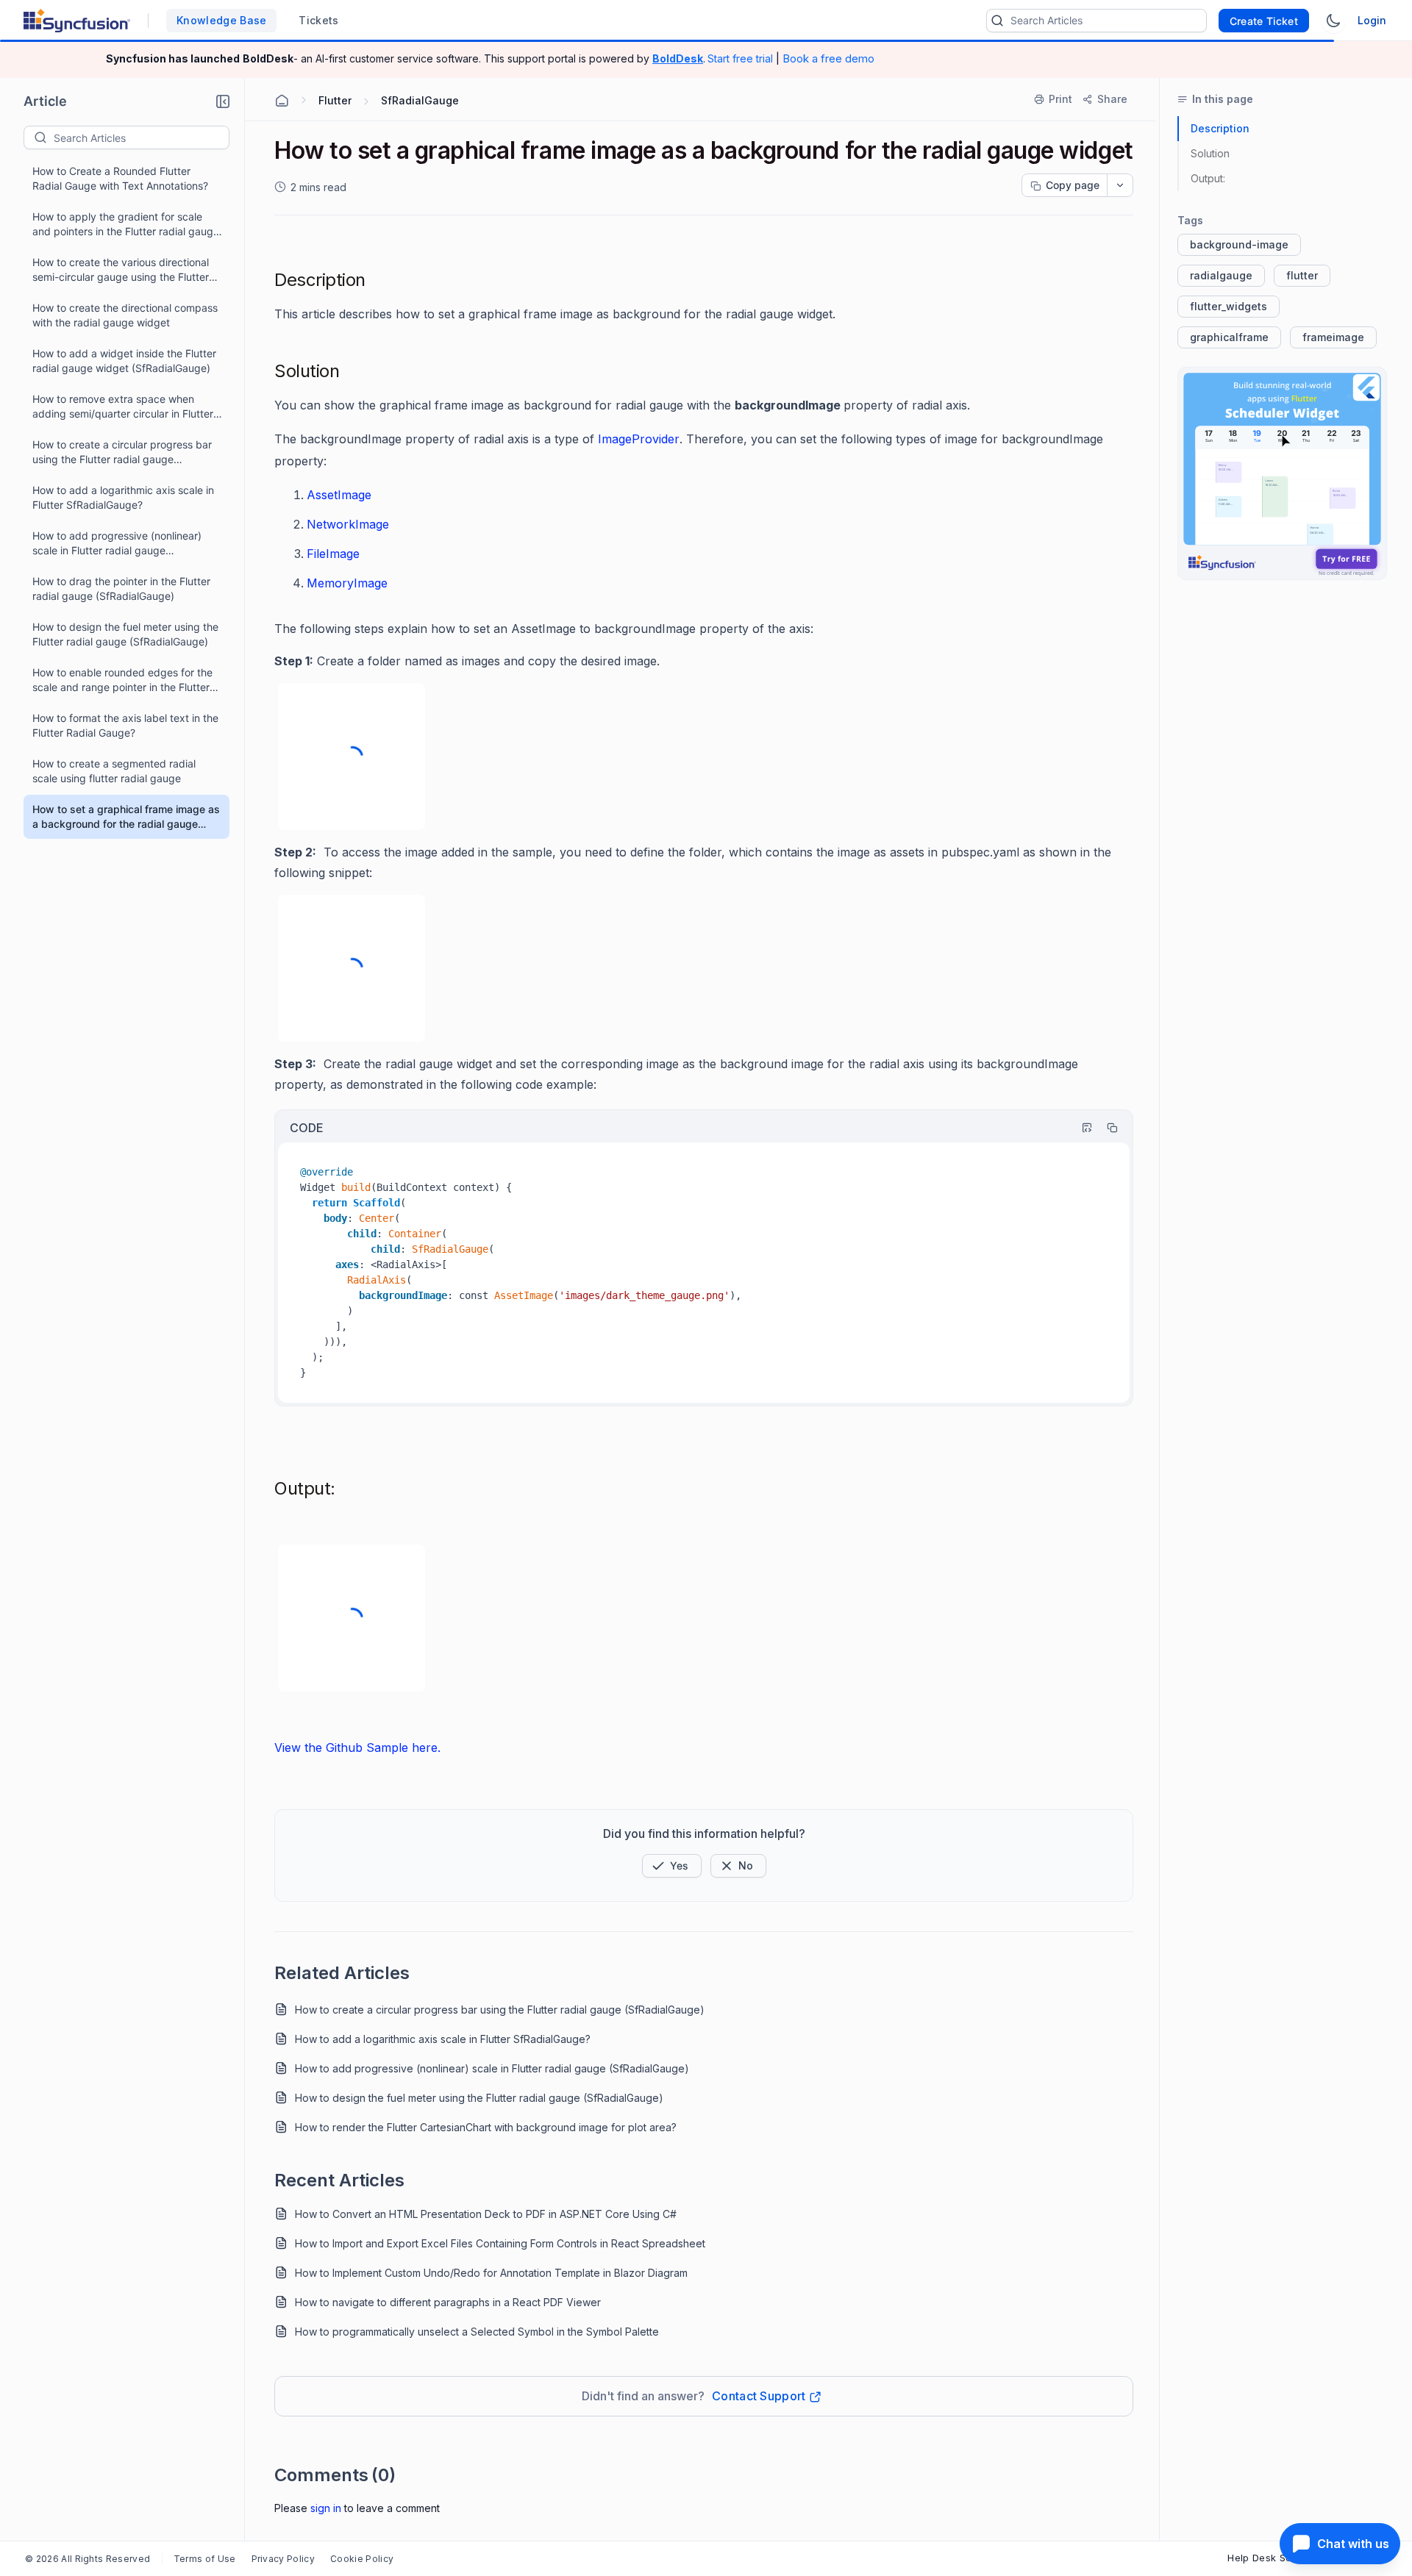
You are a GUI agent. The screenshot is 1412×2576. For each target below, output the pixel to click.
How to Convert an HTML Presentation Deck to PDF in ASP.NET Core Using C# (486, 2214)
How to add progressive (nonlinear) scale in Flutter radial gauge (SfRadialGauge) (117, 544)
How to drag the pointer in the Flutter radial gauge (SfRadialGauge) (121, 588)
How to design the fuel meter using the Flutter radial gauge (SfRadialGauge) (125, 634)
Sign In (326, 2508)
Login (1372, 20)
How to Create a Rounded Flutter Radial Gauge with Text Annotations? (120, 178)
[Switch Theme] (1333, 21)
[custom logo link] (77, 21)
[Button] (738, 1866)
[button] (223, 101)
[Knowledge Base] (1282, 473)
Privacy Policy (283, 2559)
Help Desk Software (1275, 2558)
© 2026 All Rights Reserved (88, 2559)
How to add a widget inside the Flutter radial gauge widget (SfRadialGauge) (124, 361)
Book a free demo (828, 58)
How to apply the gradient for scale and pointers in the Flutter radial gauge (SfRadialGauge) (126, 225)
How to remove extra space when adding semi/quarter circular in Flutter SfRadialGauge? (123, 407)
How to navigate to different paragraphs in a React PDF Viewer (448, 2302)
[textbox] (141, 137)
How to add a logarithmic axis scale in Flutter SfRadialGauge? (123, 497)
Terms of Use (205, 2559)
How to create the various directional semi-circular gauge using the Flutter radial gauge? (121, 270)
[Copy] (1105, 1128)
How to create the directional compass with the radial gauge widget (125, 315)
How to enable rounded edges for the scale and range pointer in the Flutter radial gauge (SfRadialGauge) (122, 680)
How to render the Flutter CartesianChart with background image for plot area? (486, 2127)
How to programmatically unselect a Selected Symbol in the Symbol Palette (477, 2332)
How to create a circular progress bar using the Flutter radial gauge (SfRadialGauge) (122, 452)
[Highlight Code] (1080, 1128)
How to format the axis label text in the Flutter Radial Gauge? (125, 725)
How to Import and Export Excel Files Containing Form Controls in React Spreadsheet (500, 2243)
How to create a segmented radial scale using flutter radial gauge (114, 771)
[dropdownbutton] (1120, 185)
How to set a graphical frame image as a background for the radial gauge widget (126, 817)
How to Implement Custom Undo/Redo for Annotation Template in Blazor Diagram (491, 2273)
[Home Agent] (282, 101)
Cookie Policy (362, 2559)
